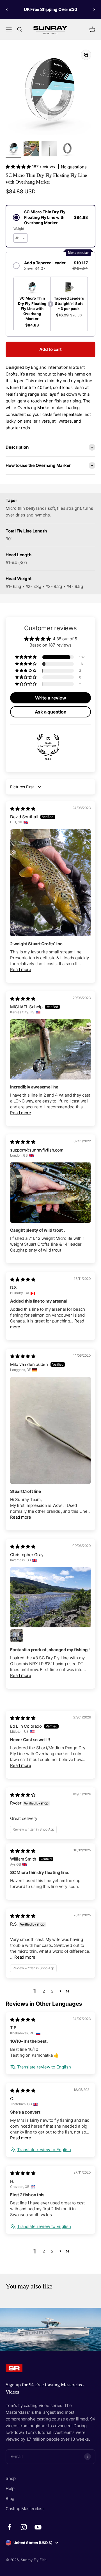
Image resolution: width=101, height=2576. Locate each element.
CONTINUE (26, 1311)
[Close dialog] (96, 1256)
